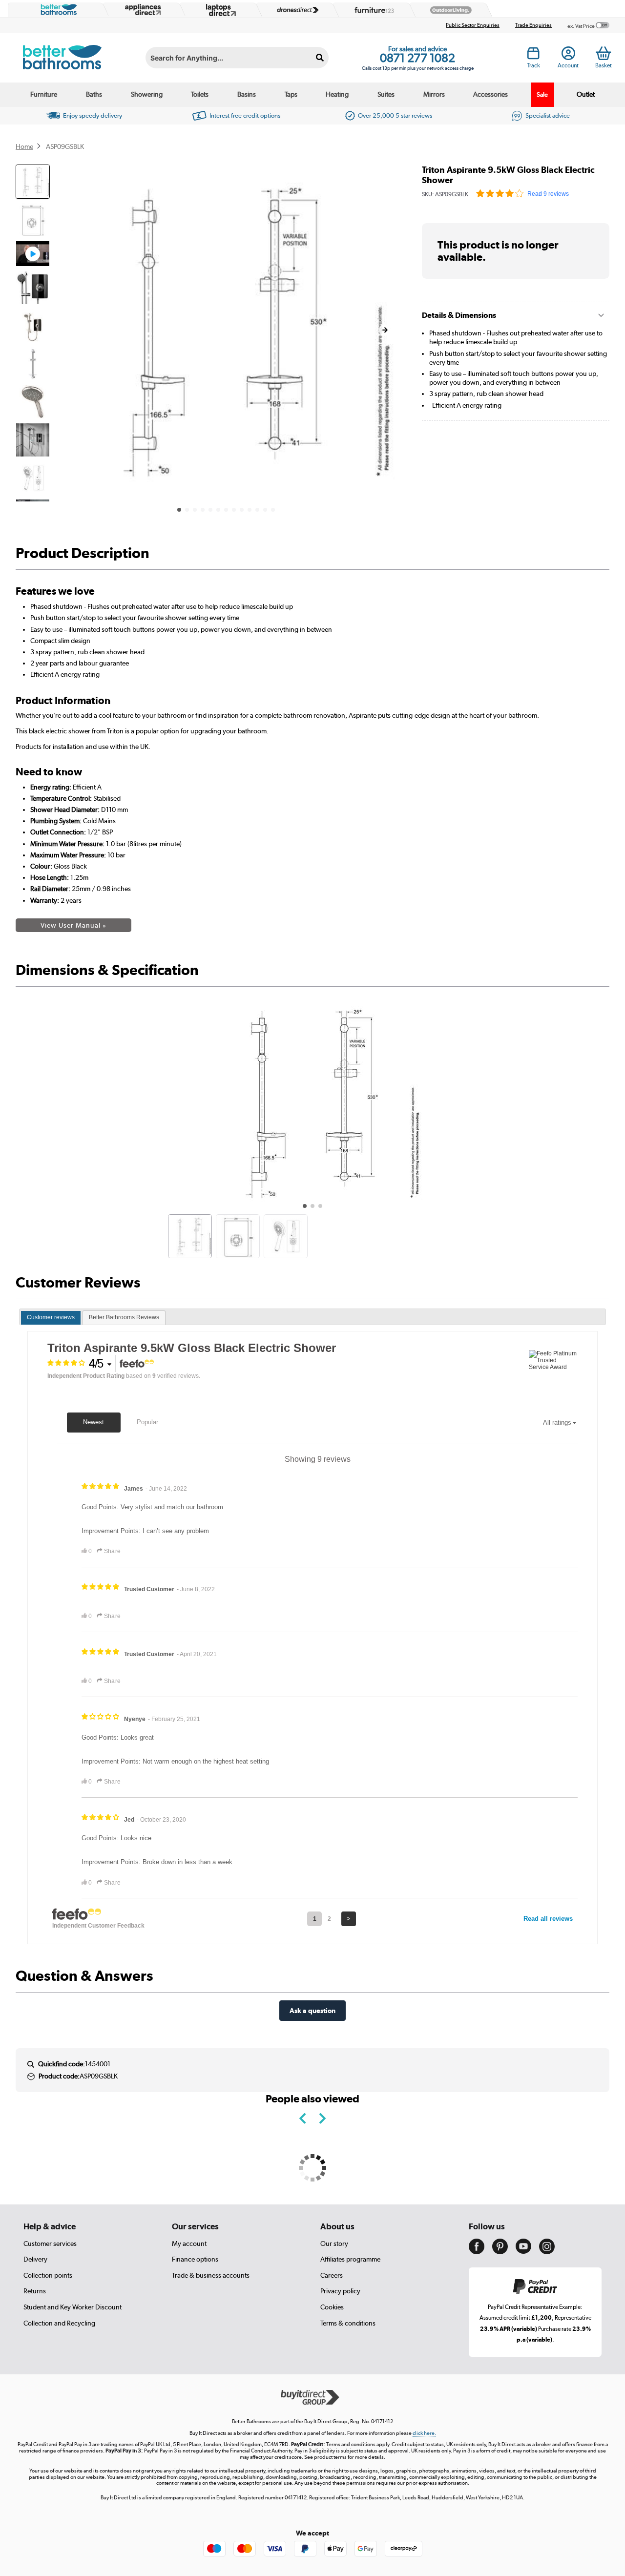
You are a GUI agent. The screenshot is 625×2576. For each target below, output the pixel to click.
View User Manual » (73, 925)
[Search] (320, 58)
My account (189, 2244)
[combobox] (237, 58)
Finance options (195, 2259)
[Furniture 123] (372, 10)
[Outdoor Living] (449, 10)
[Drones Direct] (295, 10)
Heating (337, 94)
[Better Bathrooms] (57, 10)
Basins (247, 94)
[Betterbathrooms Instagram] (547, 2252)
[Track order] (533, 56)
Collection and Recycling (59, 2323)
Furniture (44, 94)
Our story (334, 2244)
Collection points (48, 2275)
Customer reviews (51, 1317)
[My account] (568, 56)
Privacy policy (340, 2291)
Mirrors (434, 94)
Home (24, 146)
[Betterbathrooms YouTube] (523, 2251)
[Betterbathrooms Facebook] (477, 2252)
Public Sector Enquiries (473, 25)
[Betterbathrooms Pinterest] (500, 2252)
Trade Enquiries (533, 25)
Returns (35, 2291)
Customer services (50, 2244)
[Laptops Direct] (219, 10)
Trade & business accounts (211, 2275)
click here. (424, 2433)
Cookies (332, 2307)
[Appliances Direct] (142, 10)
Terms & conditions (348, 2323)
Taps (291, 94)
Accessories (490, 94)
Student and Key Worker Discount (73, 2307)
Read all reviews (548, 1919)
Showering (147, 94)
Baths (94, 94)
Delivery (35, 2259)
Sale (542, 94)
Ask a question (312, 2010)
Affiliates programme (350, 2259)
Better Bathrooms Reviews (124, 1317)
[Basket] (603, 53)
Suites (386, 94)
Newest (94, 1422)
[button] (385, 330)
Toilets (200, 94)
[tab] (51, 1318)
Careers (332, 2275)
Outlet (586, 94)
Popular (147, 1422)
